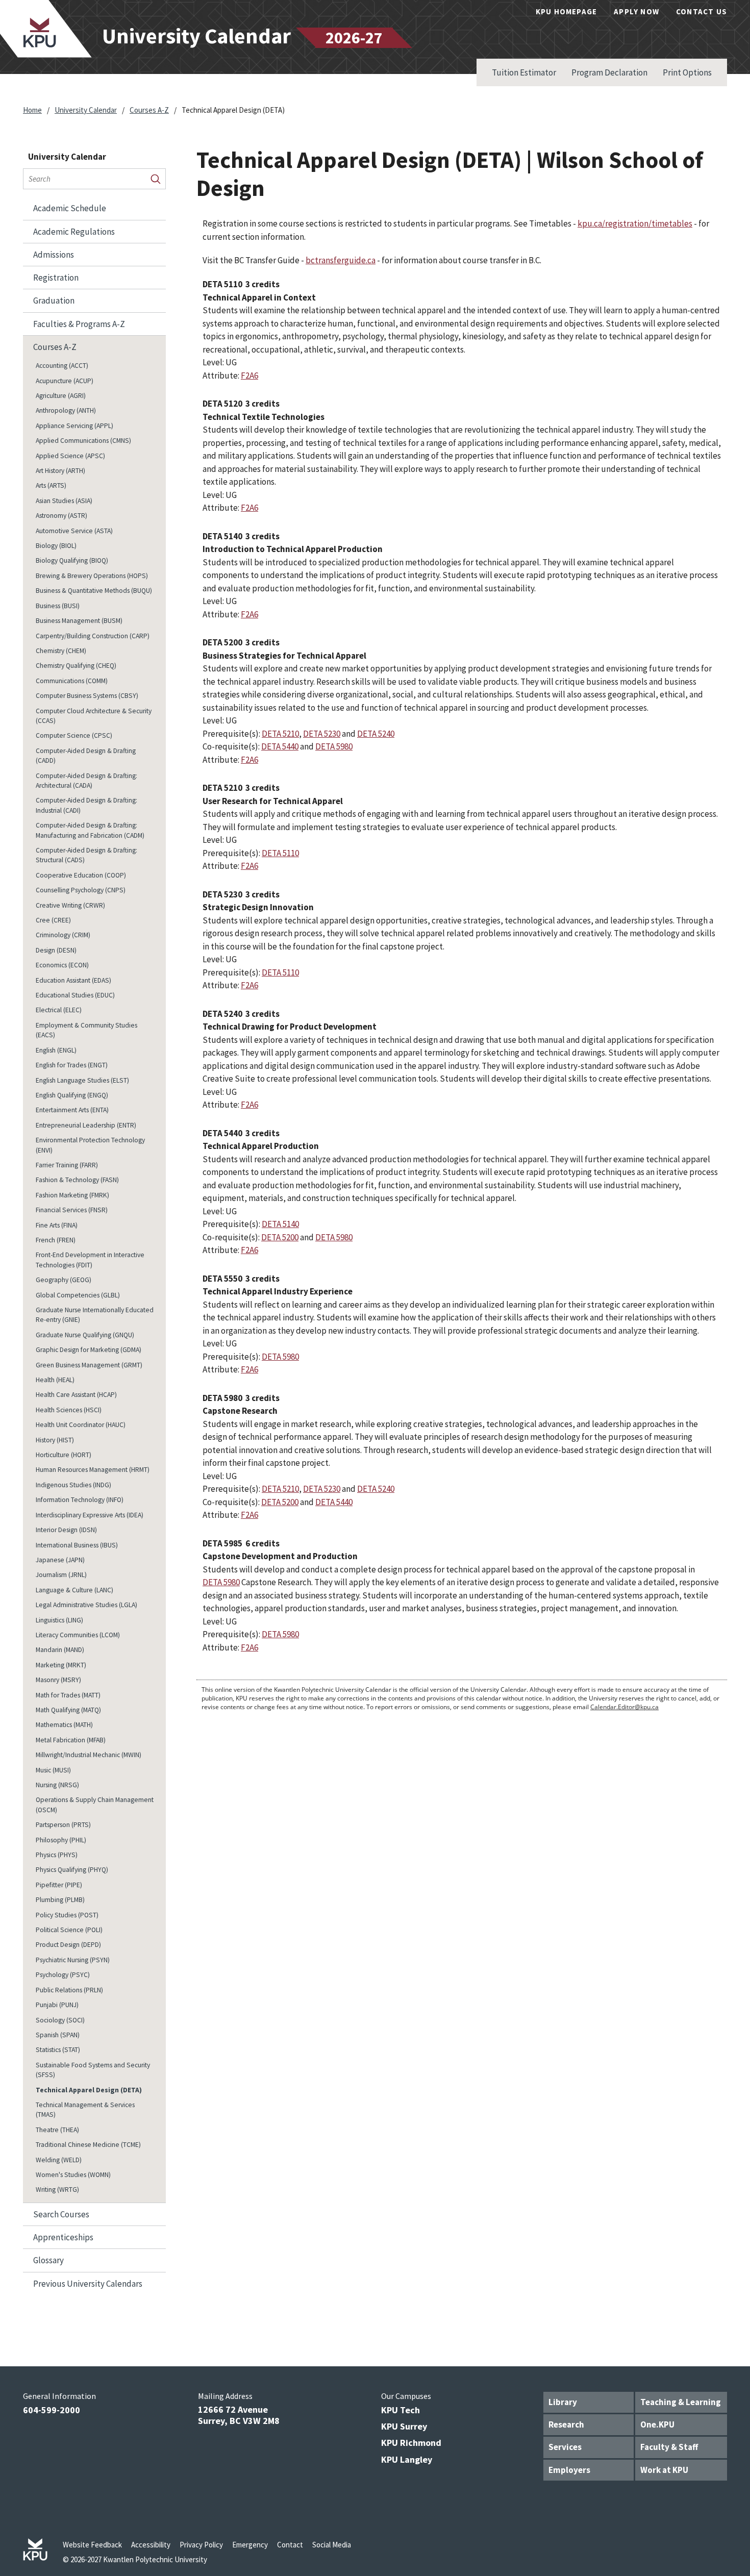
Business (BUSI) (58, 606)
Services (565, 2447)
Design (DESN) (56, 950)
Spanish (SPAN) (58, 2035)
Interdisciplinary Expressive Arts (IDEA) (90, 1515)
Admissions (54, 255)
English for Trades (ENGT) (72, 1065)
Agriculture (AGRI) (61, 396)
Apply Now (636, 11)
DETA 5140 (280, 1224)
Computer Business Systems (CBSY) (87, 696)
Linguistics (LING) (59, 1620)
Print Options (687, 72)
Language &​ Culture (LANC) (74, 1590)
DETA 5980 (334, 746)
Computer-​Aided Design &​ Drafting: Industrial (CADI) (86, 805)
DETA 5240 (376, 734)
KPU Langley (407, 2459)
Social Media (332, 2545)
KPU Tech (401, 2410)
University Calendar (86, 110)
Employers (569, 2470)
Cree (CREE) (53, 920)
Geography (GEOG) (64, 1280)
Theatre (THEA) (57, 2130)
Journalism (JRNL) (61, 1575)
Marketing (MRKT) (61, 1665)
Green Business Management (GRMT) (89, 1365)
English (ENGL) (56, 1050)
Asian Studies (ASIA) (64, 501)
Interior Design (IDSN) (66, 1530)
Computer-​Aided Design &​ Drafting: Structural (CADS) (86, 855)
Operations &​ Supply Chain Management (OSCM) (95, 1805)
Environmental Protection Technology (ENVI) (90, 1145)
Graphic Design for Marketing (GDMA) (89, 1350)
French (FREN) (56, 1240)
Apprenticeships (63, 2237)
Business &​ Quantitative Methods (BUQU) (94, 591)
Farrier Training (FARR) (67, 1165)
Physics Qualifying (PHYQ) (72, 1870)
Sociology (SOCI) (60, 2020)
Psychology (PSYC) (63, 1975)
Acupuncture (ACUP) (65, 381)
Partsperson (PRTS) (63, 1825)
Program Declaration (609, 72)
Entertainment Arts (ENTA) (72, 1110)
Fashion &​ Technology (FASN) (77, 1180)
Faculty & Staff (669, 2447)
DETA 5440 (280, 746)
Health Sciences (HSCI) (69, 1410)
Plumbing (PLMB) (60, 1900)
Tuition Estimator (524, 72)
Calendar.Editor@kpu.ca (624, 1707)
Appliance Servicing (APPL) (74, 426)
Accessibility (151, 2545)
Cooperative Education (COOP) (81, 875)
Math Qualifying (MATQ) (68, 1710)
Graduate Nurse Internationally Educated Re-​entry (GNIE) (95, 1315)
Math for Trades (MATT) (68, 1695)
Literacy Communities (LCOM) (78, 1635)
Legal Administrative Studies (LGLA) (86, 1605)
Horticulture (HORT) (64, 1455)
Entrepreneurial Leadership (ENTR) (86, 1125)
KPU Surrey (404, 2426)
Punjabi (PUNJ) (57, 2005)
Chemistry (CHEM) (61, 651)
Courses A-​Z (55, 347)
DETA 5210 (280, 734)
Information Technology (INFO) (80, 1500)
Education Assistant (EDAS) (73, 980)
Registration (56, 278)
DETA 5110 (280, 853)
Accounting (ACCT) (62, 366)
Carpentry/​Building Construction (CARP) (93, 636)
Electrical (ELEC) (59, 1010)
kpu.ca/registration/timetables (635, 223)
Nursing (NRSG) (57, 1785)
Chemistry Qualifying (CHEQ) (76, 666)
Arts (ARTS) (51, 485)
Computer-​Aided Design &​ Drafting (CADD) (86, 756)
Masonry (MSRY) (58, 1680)
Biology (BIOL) (56, 546)
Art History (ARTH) (60, 471)
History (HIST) (55, 1440)
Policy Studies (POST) (67, 1915)
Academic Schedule (70, 208)
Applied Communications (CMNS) (83, 441)
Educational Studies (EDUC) (75, 995)
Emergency (250, 2545)
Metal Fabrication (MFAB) (71, 1740)
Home (32, 110)
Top (722, 2350)
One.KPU (657, 2424)
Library (563, 2402)
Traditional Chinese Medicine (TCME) (88, 2145)
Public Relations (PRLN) (69, 1990)
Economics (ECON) (62, 965)
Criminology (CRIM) (63, 935)
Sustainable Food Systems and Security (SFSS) (93, 2070)
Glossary (48, 2260)
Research (566, 2424)
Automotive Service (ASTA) (74, 531)
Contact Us (702, 11)
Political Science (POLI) (69, 1930)
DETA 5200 (280, 1237)
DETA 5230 (322, 734)
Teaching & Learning (681, 2402)
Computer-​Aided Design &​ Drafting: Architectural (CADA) (86, 781)
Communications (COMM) (72, 681)
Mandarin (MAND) (60, 1650)
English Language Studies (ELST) (82, 1080)
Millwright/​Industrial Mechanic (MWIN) (89, 1755)
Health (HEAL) (55, 1380)
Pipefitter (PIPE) (59, 1885)
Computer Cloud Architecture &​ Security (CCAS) (94, 716)
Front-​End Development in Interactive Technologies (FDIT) (90, 1260)
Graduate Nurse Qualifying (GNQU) (85, 1335)
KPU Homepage (566, 11)
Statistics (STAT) (58, 2050)
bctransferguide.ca (341, 260)
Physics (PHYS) (57, 1855)
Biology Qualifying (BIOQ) (72, 560)
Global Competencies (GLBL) (78, 1295)
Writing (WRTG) (57, 2190)
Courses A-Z (149, 110)
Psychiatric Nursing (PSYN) (73, 1960)
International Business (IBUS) (77, 1545)
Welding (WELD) (59, 2160)
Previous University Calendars (88, 2284)
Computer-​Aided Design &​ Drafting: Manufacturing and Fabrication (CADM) (90, 830)
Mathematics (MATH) (64, 1725)
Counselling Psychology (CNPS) (81, 890)
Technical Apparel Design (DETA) (89, 2090)
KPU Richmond (411, 2443)
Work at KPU (664, 2470)
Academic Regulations (74, 232)
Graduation (54, 301)
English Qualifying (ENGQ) (72, 1095)
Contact (290, 2545)
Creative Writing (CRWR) (70, 905)
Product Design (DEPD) (68, 1945)
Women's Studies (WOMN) (73, 2175)
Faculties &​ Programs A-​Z (79, 324)
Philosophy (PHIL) (61, 1840)
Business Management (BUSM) (79, 621)
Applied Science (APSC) (70, 456)
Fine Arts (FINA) (57, 1225)
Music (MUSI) (53, 1770)
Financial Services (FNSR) (72, 1210)
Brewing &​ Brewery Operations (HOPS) (92, 576)
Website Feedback (92, 2545)
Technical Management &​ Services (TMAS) (85, 2110)
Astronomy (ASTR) (61, 516)
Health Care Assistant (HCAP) (76, 1395)
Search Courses (61, 2214)
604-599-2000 (52, 2410)
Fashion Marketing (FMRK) (72, 1195)
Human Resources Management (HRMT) (93, 1470)
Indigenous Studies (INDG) (73, 1485)
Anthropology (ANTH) (66, 410)
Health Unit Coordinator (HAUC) (81, 1425)
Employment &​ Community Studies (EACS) (86, 1030)
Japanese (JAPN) (60, 1560)
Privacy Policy (201, 2545)
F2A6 (249, 376)
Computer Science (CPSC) (74, 735)
